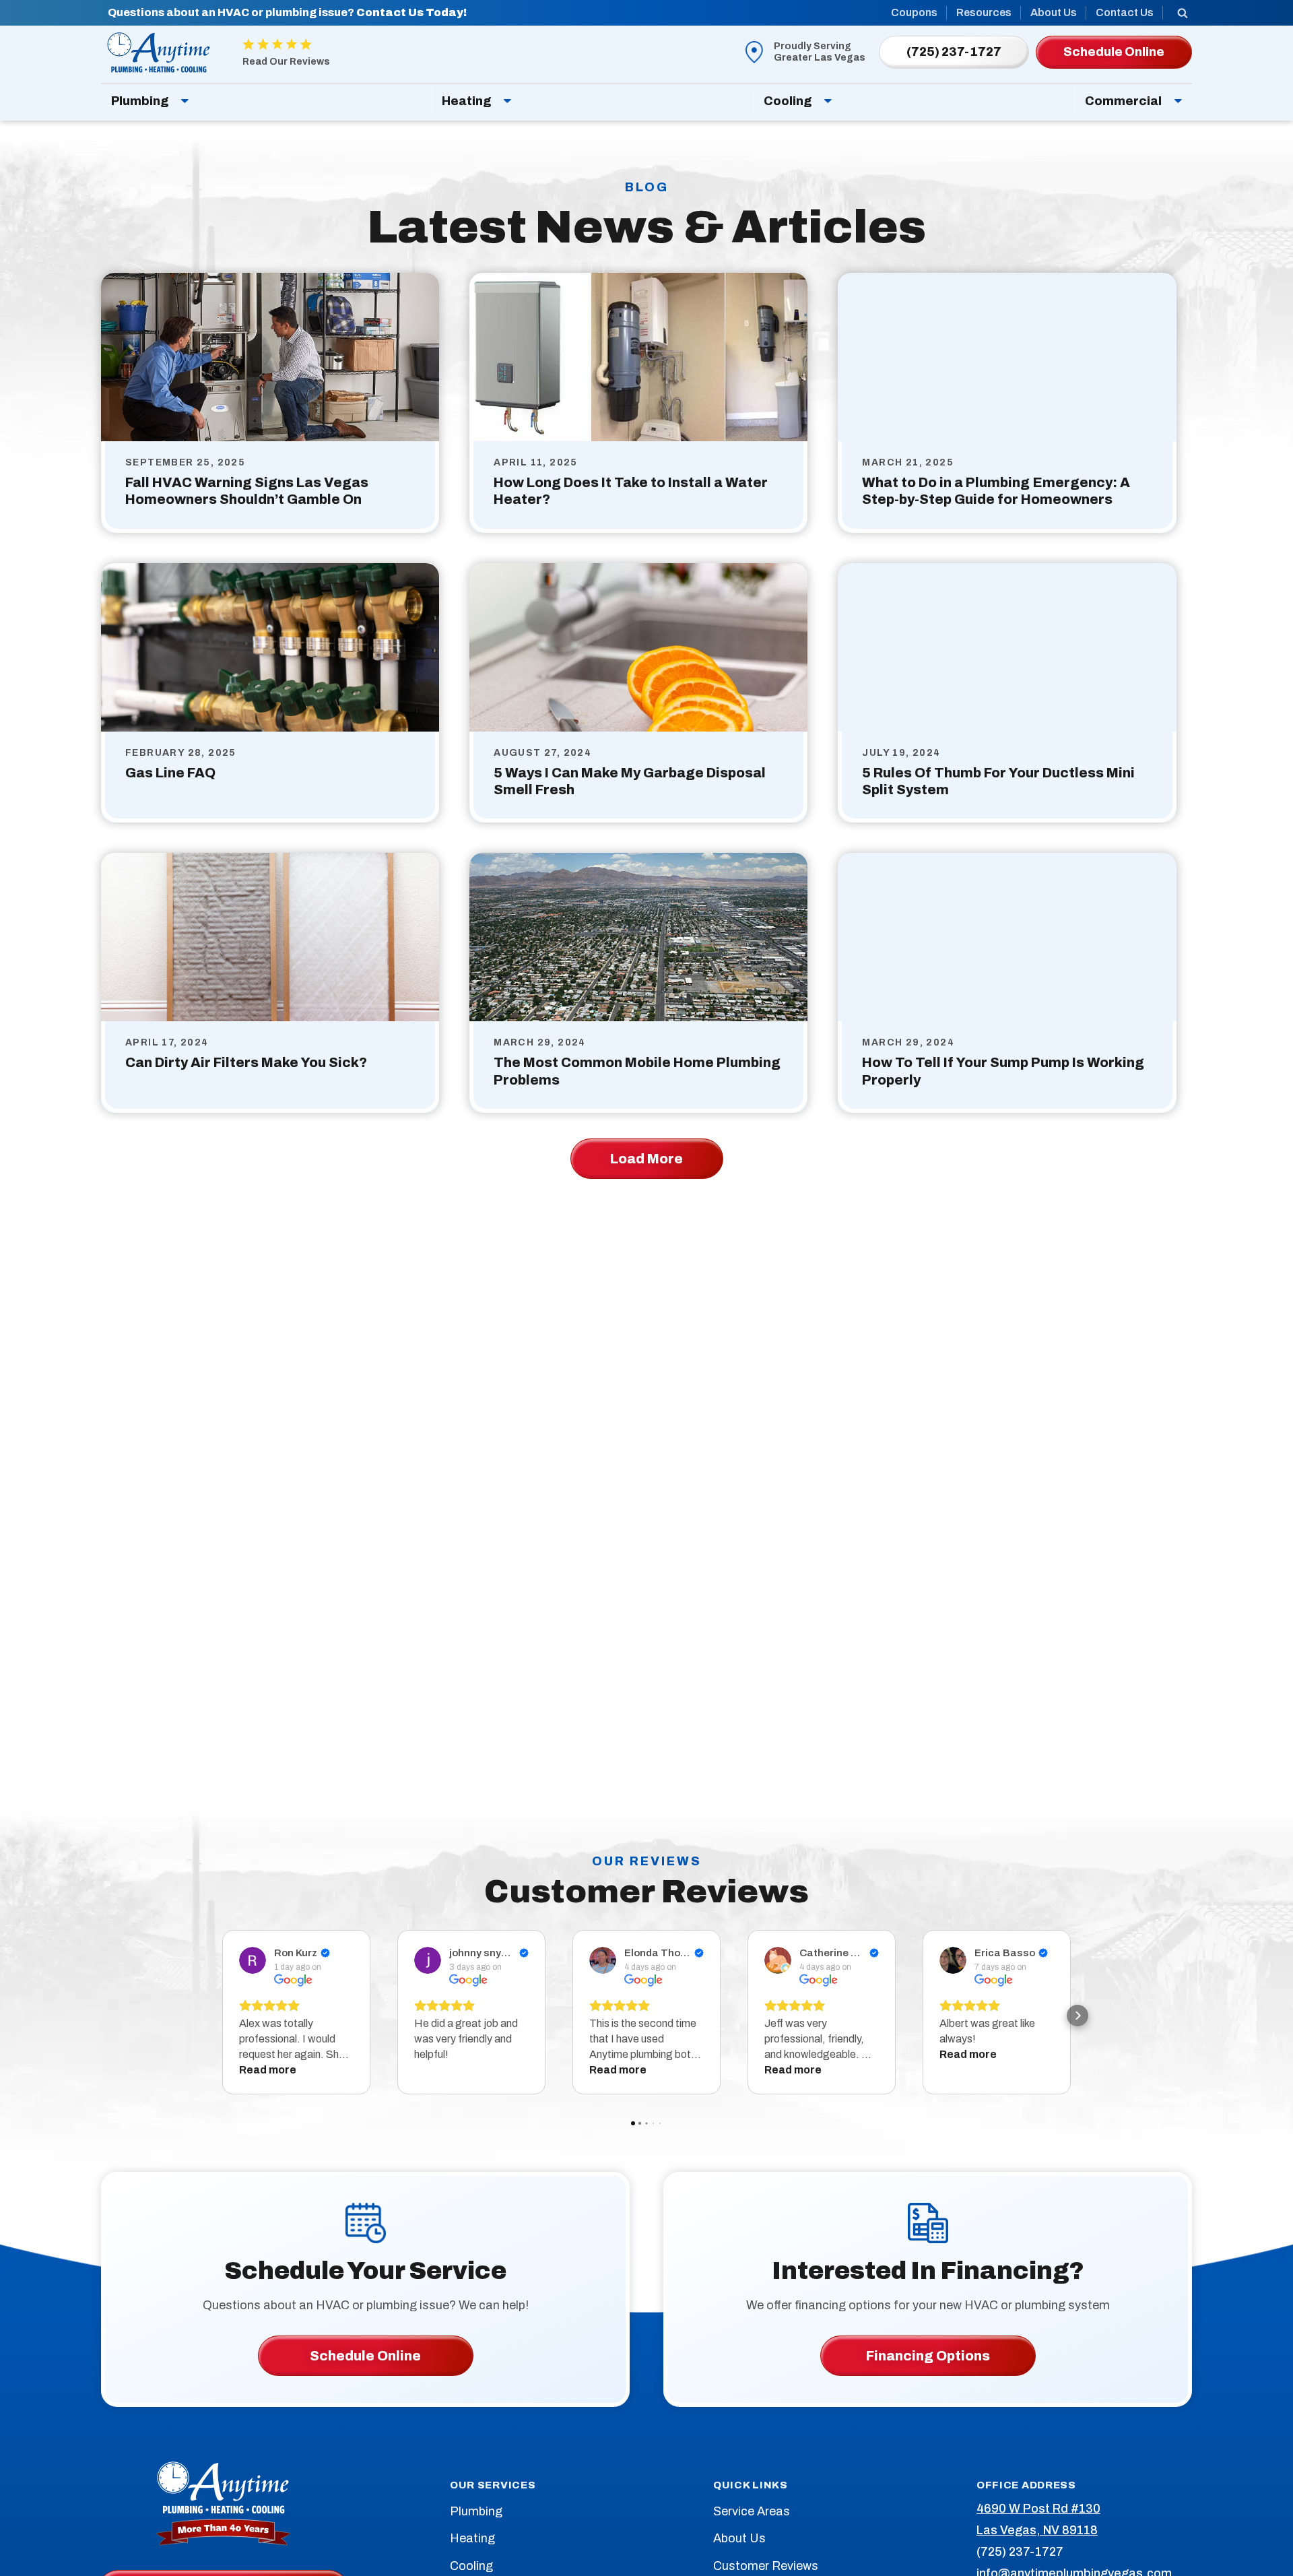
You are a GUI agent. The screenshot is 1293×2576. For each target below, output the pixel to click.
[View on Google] (253, 1960)
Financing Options (928, 2356)
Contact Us (1125, 12)
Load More (646, 1159)
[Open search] (1183, 13)
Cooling (788, 101)
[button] (215, 2016)
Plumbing (140, 101)
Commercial (1123, 101)
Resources (984, 12)
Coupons (914, 12)
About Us (1054, 12)
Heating (466, 101)
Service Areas (752, 2511)
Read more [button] (268, 2070)
